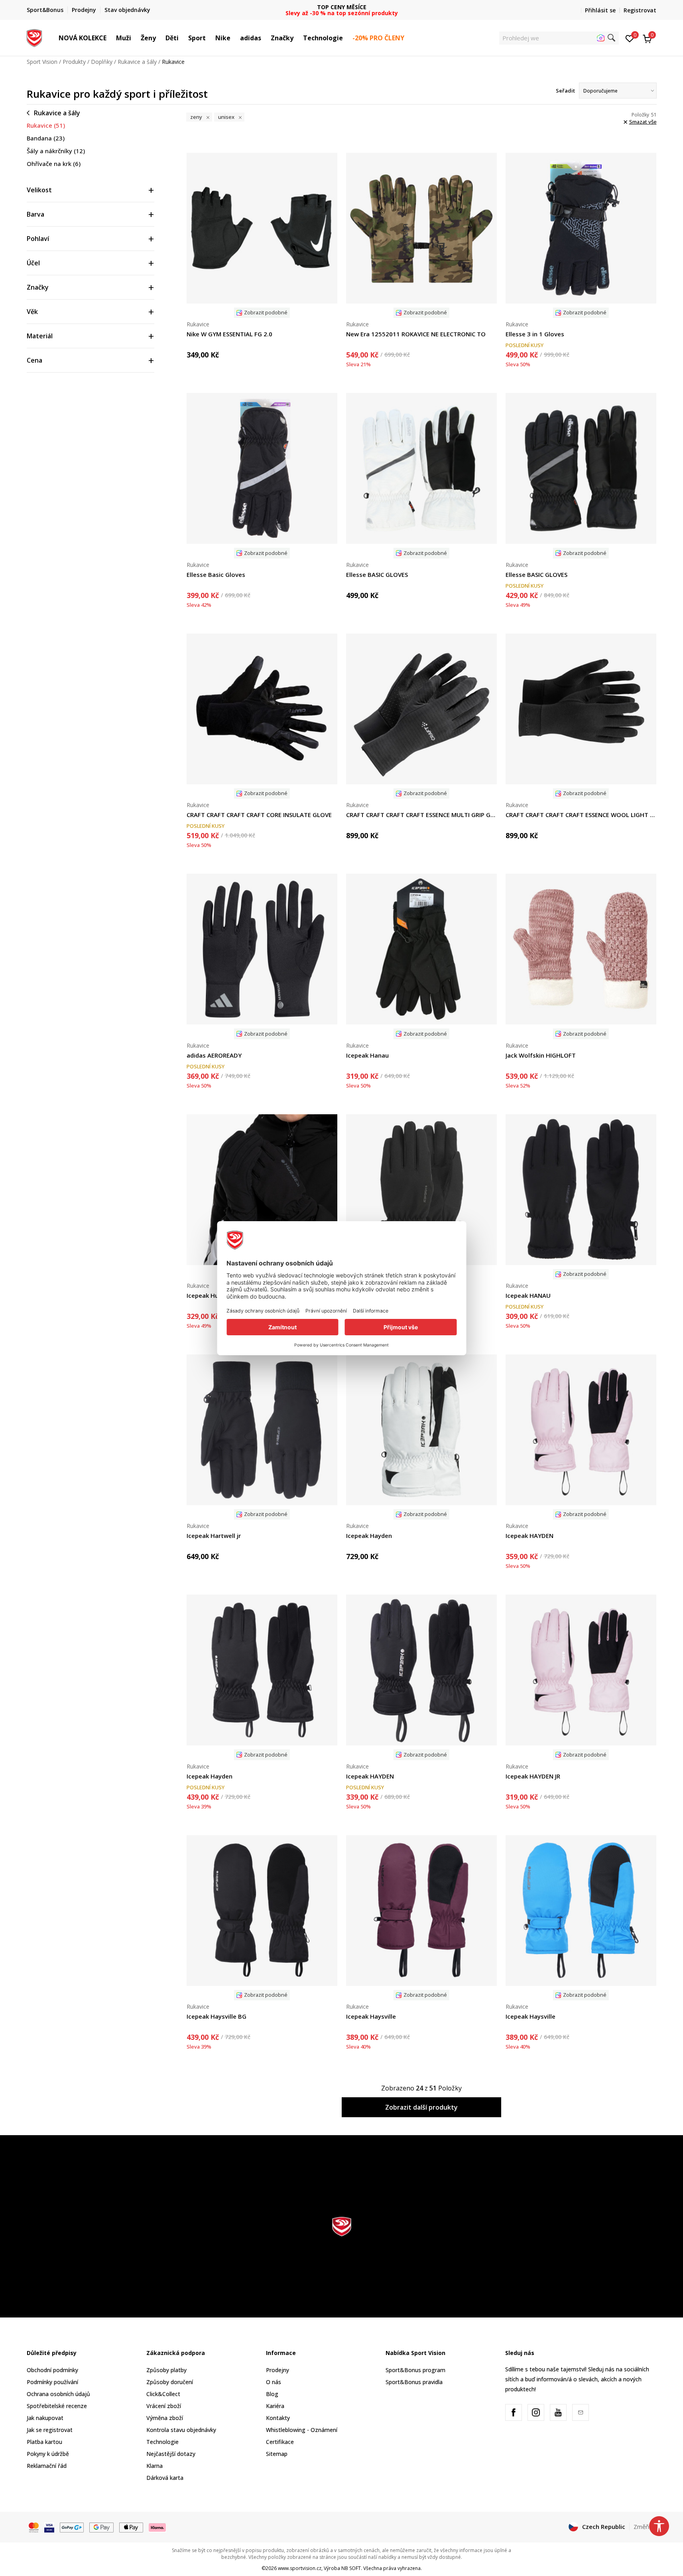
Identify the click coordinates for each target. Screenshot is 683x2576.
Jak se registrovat (50, 2430)
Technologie (162, 2442)
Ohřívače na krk (54, 164)
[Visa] (49, 2527)
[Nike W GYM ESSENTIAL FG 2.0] (262, 228)
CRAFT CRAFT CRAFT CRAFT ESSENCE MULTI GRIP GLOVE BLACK (421, 815)
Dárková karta (165, 2478)
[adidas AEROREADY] (262, 949)
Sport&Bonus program (415, 2370)
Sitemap (277, 2454)
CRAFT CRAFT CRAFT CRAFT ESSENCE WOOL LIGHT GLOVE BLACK (581, 815)
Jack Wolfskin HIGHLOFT (541, 1055)
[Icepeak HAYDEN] (581, 1430)
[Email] (581, 2412)
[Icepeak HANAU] (581, 1190)
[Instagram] (536, 2412)
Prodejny (278, 2370)
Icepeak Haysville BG (217, 2016)
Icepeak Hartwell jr (214, 1536)
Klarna (155, 2466)
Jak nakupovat (45, 2418)
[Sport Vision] (34, 37)
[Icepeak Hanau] (421, 949)
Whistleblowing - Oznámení (302, 2430)
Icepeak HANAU (528, 1295)
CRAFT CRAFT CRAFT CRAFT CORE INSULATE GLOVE (259, 815)
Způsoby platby (166, 2370)
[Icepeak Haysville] (421, 1911)
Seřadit (565, 91)
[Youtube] (558, 2412)
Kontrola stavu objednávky (181, 2430)
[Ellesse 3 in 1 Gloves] (581, 228)
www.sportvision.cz (300, 2568)
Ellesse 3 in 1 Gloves (535, 334)
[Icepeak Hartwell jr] (262, 1430)
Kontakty (278, 2418)
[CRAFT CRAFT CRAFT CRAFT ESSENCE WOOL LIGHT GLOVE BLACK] (581, 709)
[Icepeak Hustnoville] (262, 1190)
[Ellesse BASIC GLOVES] (421, 468)
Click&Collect (163, 2394)
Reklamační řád (47, 2466)
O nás (274, 2382)
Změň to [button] (645, 2527)
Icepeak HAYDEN (529, 1536)
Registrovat (640, 10)
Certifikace (280, 2442)
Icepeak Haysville (371, 2016)
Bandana (46, 138)
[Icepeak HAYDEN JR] (581, 1670)
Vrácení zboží (164, 2406)
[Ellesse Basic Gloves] (262, 468)
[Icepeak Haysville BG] (262, 1911)
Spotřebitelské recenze (57, 2406)
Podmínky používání (52, 2382)
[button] (110, 38)
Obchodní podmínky (52, 2370)
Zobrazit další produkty (421, 2107)
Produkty (74, 62)
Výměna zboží (165, 2418)
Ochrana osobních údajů (58, 2394)
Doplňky (102, 62)
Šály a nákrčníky (56, 151)
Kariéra (275, 2406)
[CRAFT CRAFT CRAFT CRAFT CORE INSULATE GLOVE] (262, 709)
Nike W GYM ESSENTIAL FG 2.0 (229, 334)
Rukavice (46, 125)
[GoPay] (72, 2527)
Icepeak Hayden (369, 1536)
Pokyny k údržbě (48, 2454)
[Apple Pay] (131, 2527)
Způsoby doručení (170, 2382)
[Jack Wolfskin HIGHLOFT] (581, 949)
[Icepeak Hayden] (421, 1430)
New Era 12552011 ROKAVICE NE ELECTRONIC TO (416, 334)
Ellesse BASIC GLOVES (377, 574)
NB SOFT (351, 2568)
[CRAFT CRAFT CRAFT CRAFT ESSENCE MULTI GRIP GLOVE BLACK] (421, 709)
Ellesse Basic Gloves (216, 574)
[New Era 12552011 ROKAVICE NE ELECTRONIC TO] (421, 228)
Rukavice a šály (137, 62)
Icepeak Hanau (367, 1055)
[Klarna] (157, 2527)
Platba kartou (44, 2442)
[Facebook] (514, 2412)
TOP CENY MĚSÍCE (342, 7)
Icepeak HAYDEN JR (533, 1776)
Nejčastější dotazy (171, 2454)
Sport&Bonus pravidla (414, 2382)
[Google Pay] (101, 2527)
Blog (272, 2394)
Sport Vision (42, 62)
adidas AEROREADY (214, 1055)
